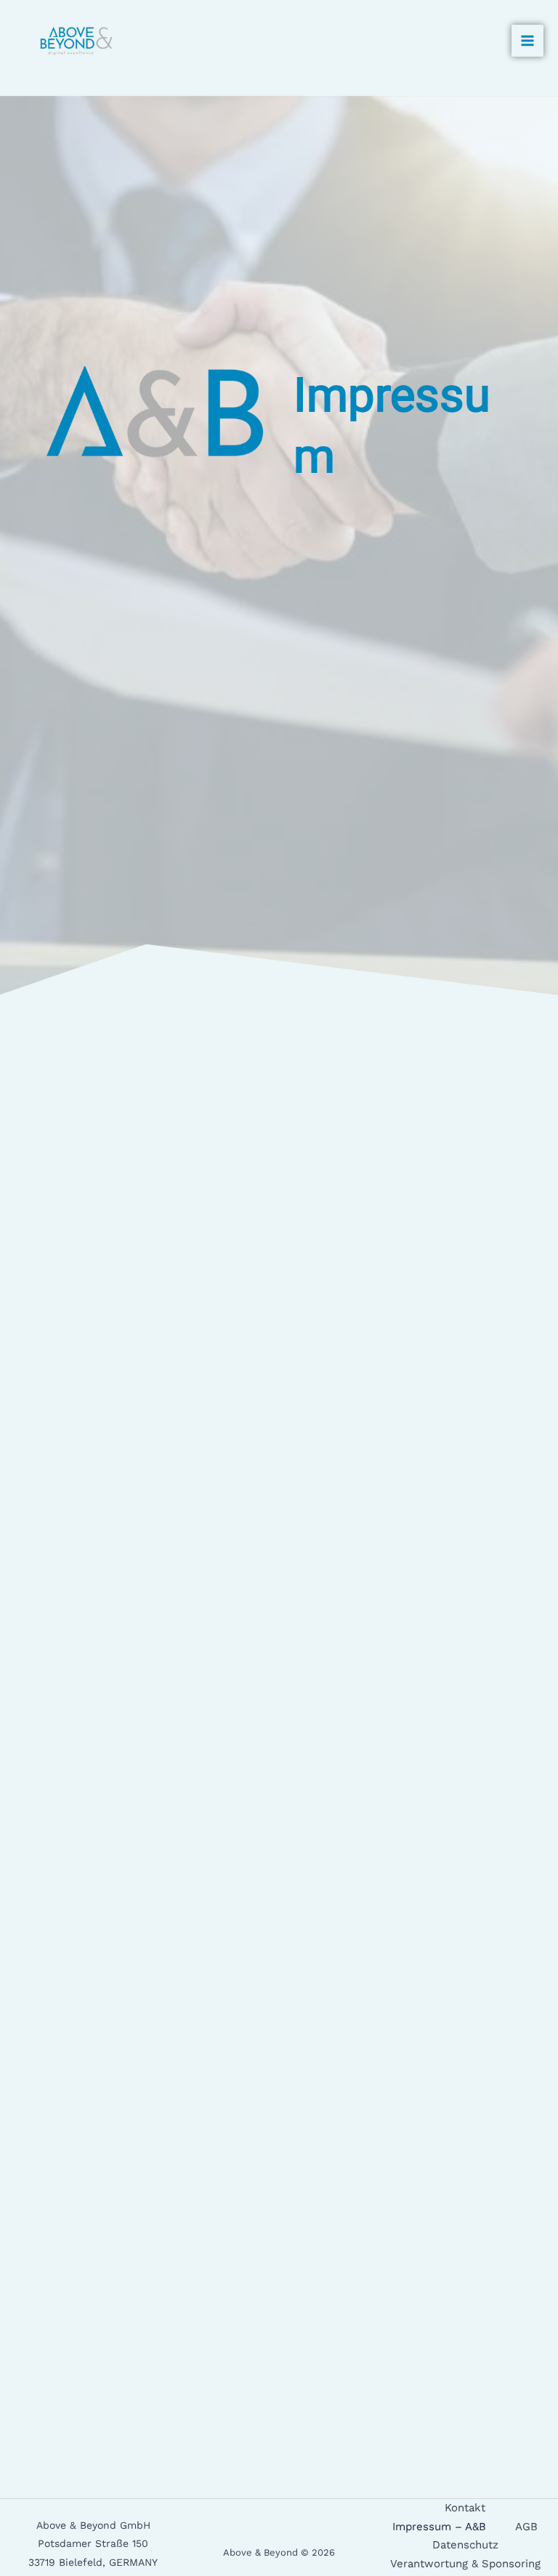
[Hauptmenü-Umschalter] (527, 41)
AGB (526, 2527)
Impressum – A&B (439, 2527)
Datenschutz (465, 2545)
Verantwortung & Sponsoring (465, 2564)
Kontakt (465, 2508)
